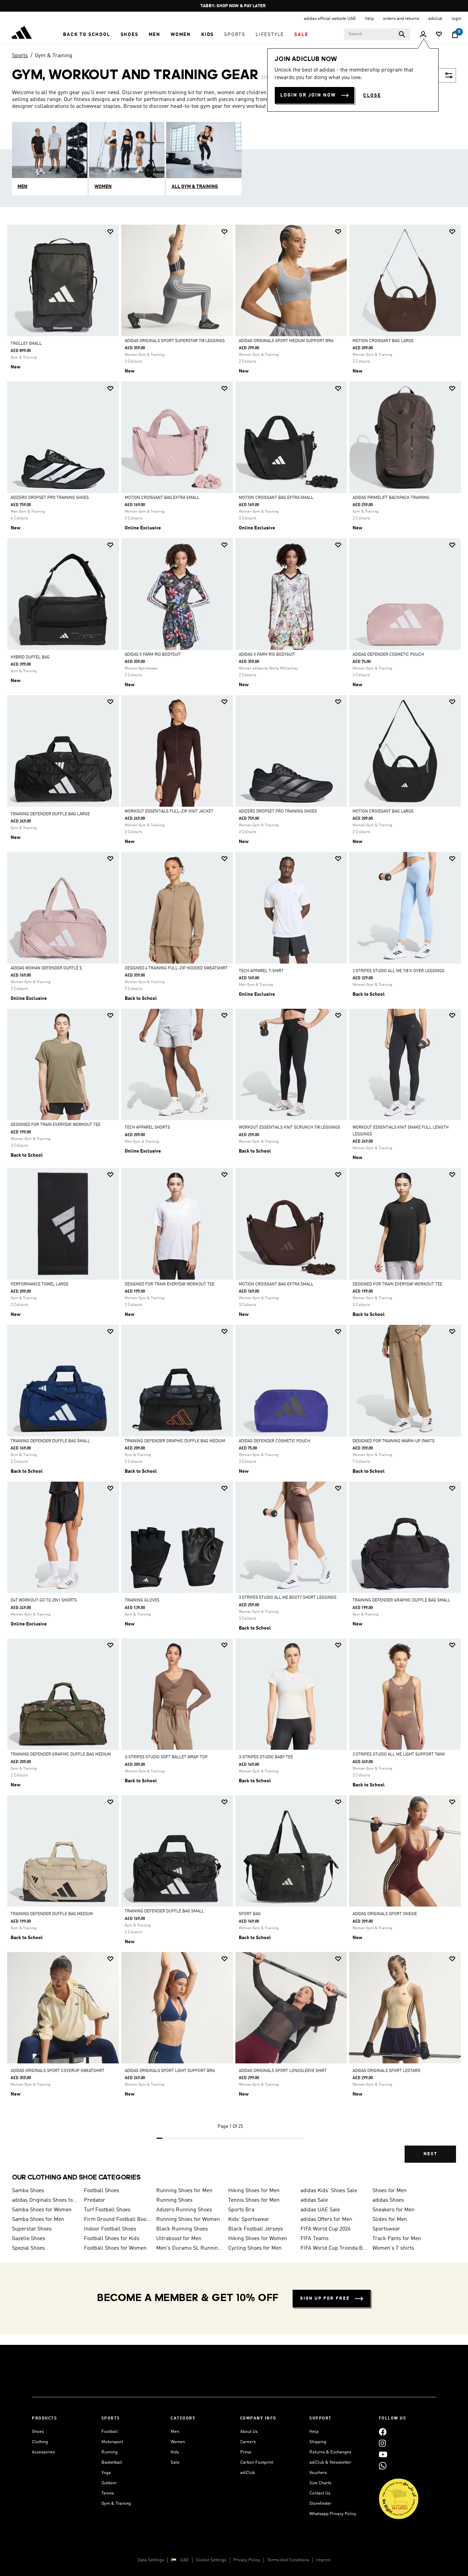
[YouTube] (383, 2454)
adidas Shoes (388, 2200)
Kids (175, 2452)
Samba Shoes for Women (42, 2210)
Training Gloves (142, 1600)
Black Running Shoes (182, 2229)
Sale (175, 2462)
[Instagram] (382, 2443)
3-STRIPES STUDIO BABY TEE (266, 1757)
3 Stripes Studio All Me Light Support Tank (399, 1755)
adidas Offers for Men (326, 2220)
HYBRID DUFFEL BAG (30, 657)
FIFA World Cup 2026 (325, 2229)
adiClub (248, 2473)
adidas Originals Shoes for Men (45, 2200)
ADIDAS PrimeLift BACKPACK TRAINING (391, 498)
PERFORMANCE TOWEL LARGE (40, 1284)
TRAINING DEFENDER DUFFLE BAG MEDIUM (52, 1914)
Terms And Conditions (288, 2560)
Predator (95, 2200)
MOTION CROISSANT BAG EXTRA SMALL (162, 498)
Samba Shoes (28, 2191)
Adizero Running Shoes (184, 2210)
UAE (184, 2560)
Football (110, 2432)
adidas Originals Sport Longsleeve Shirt (283, 2071)
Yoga (106, 2473)
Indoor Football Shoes (110, 2229)
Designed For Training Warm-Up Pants (393, 1441)
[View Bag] (455, 35)
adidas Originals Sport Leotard (386, 2071)
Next (430, 2154)
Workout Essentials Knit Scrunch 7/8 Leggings (290, 1128)
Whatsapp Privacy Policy (333, 2514)
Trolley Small (26, 344)
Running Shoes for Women (188, 2220)
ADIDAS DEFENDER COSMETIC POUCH (388, 655)
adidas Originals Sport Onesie (385, 1914)
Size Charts (320, 2483)
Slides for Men (390, 2220)
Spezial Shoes (28, 2248)
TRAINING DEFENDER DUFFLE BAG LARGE (50, 814)
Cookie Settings (211, 2560)
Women (178, 2442)
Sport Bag (250, 1914)
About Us (249, 2432)
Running (109, 2452)
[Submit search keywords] (402, 34)
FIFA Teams (315, 2239)
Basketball (112, 2462)
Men (175, 2432)
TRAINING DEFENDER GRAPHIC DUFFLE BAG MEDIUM (175, 1441)
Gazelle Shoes (29, 2239)
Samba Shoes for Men (38, 2220)
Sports (20, 56)
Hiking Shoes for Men (254, 2191)
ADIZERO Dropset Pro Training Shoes (50, 498)
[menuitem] (87, 35)
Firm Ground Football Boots (117, 2220)
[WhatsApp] (383, 2466)
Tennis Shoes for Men (254, 2200)
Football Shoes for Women (115, 2248)
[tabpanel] (234, 1199)
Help (314, 2432)
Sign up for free (325, 2298)
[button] (87, 35)
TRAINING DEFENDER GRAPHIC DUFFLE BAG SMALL (401, 1600)
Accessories (43, 2452)
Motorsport (112, 2442)
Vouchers (318, 2473)
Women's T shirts (393, 2248)
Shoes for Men (390, 2191)
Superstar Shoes (32, 2229)
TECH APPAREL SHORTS (147, 1128)
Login (456, 19)
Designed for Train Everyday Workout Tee (56, 1125)
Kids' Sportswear (249, 2220)
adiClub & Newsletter (330, 2462)
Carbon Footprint (257, 2462)
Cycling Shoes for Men (255, 2248)
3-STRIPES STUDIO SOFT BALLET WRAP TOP (166, 1757)
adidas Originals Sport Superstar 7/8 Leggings (175, 341)
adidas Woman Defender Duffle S (46, 968)
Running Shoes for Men (184, 2191)
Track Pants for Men (397, 2239)
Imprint (323, 2560)
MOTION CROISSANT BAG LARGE (383, 341)
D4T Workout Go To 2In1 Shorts (44, 1600)
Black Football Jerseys (256, 2229)
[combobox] (377, 34)
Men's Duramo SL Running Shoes (189, 2248)
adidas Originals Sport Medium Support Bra (286, 341)
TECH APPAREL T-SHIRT (261, 971)
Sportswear (386, 2229)
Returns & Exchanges (330, 2452)
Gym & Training (54, 56)
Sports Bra (241, 2210)
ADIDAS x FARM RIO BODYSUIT (153, 655)
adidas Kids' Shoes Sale (329, 2191)
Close (372, 96)
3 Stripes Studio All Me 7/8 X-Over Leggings (398, 971)
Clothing (40, 2442)
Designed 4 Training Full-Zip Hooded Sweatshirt (176, 968)
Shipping (318, 2442)
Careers (248, 2442)
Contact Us (320, 2493)
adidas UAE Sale (320, 2210)
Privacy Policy (247, 2560)
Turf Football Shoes (107, 2210)
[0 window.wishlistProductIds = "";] (439, 35)
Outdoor (109, 2483)
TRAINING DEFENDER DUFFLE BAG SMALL (50, 1441)
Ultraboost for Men (179, 2239)
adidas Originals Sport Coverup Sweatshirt (58, 2071)
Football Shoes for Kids (112, 2239)
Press (246, 2452)
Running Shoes (174, 2200)
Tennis (108, 2493)
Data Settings (151, 2560)
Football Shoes (102, 2191)
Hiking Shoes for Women (258, 2239)
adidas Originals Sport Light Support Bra (170, 2071)
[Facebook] (383, 2432)
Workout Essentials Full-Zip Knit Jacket (169, 812)
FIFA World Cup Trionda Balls (334, 2248)
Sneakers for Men (393, 2210)
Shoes (38, 2432)
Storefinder (320, 2504)
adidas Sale (314, 2200)
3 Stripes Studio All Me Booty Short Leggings (288, 1598)
